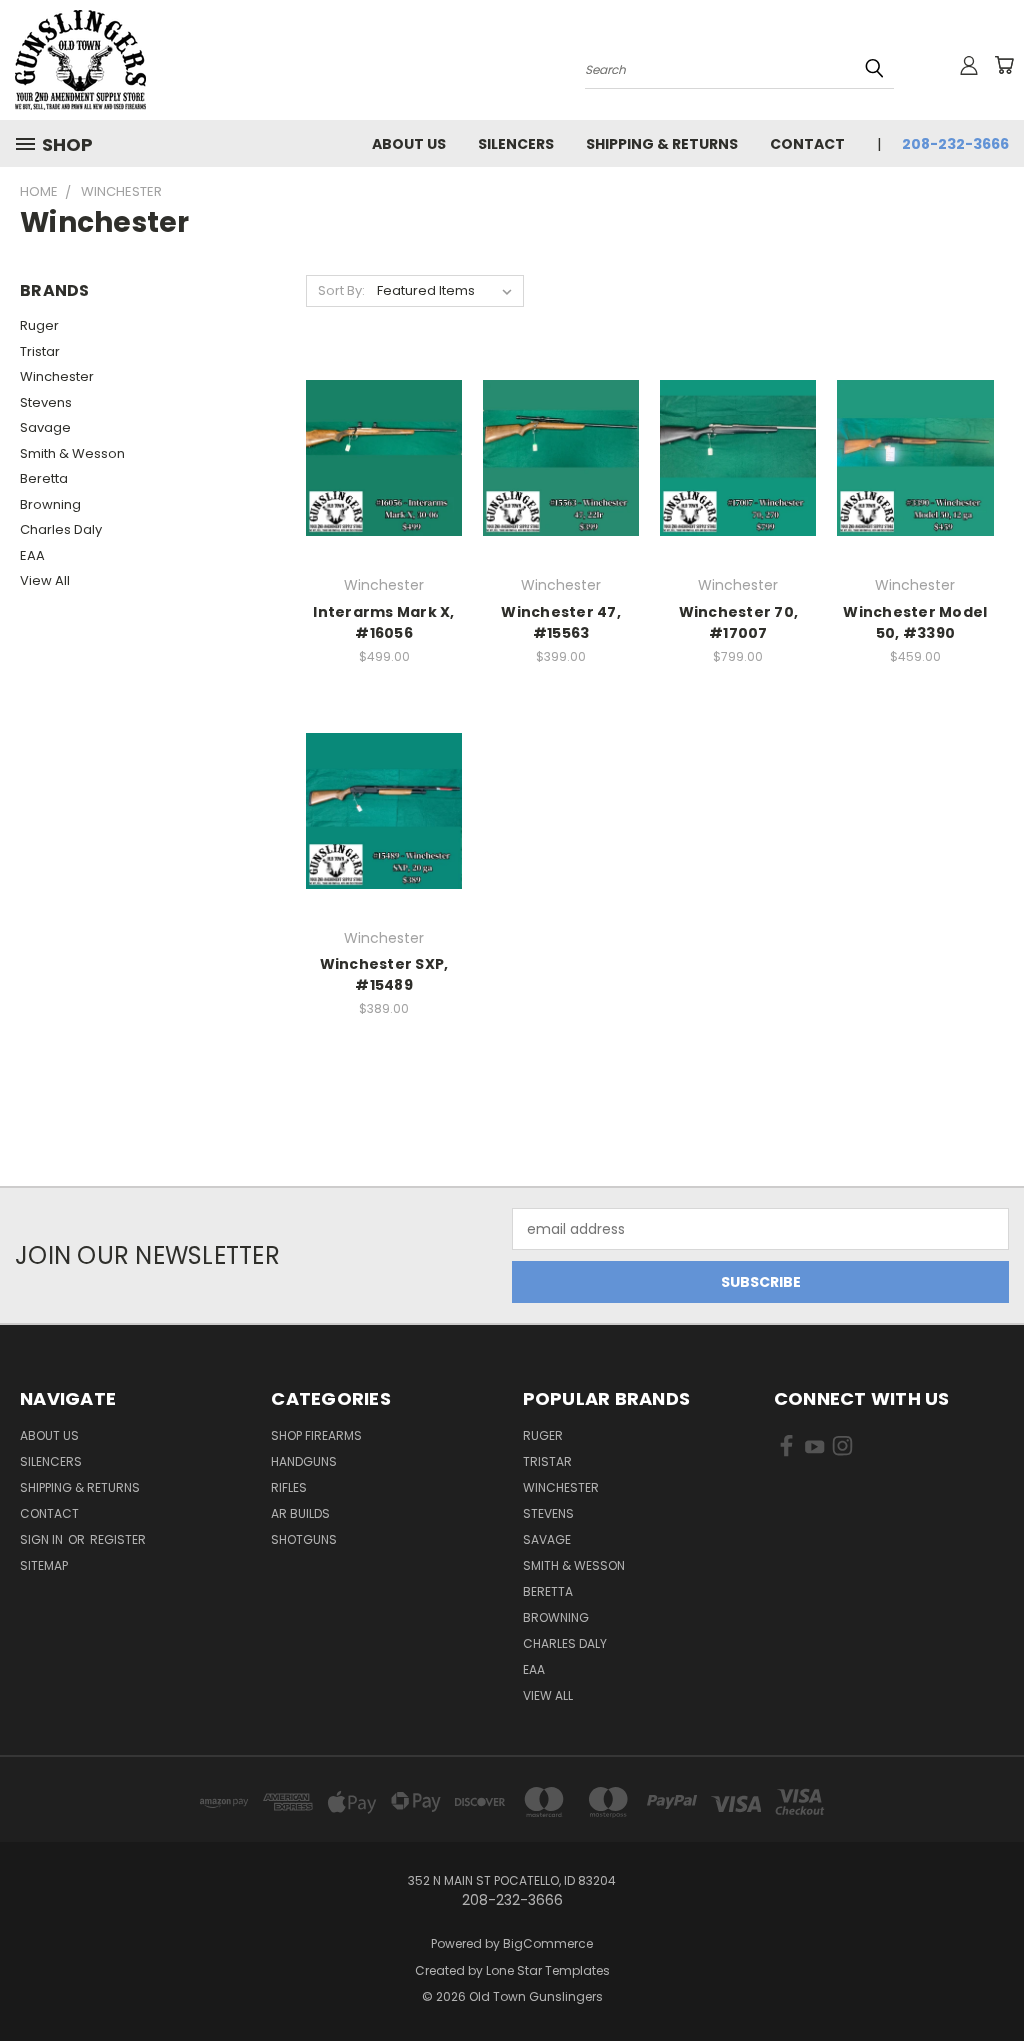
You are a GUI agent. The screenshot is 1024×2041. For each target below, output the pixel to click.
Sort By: (341, 290)
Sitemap (44, 1565)
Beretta (44, 478)
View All (45, 580)
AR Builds (300, 1513)
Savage (45, 427)
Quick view (384, 417)
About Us (409, 144)
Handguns (304, 1461)
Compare (377, 456)
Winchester (57, 376)
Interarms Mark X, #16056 (383, 622)
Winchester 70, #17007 (739, 622)
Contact (807, 144)
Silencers (516, 144)
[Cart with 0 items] (1004, 65)
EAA (32, 555)
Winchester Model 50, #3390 (915, 622)
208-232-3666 (955, 144)
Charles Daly (61, 529)
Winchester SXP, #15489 (384, 974)
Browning (50, 504)
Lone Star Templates (548, 1970)
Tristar (40, 351)
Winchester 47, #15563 (561, 622)
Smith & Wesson (72, 453)
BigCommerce (548, 1943)
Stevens (46, 402)
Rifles (289, 1487)
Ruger (39, 325)
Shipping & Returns (662, 144)
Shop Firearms (316, 1435)
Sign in (43, 1539)
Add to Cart (384, 493)
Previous (993, 1978)
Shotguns (304, 1539)
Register (118, 1539)
